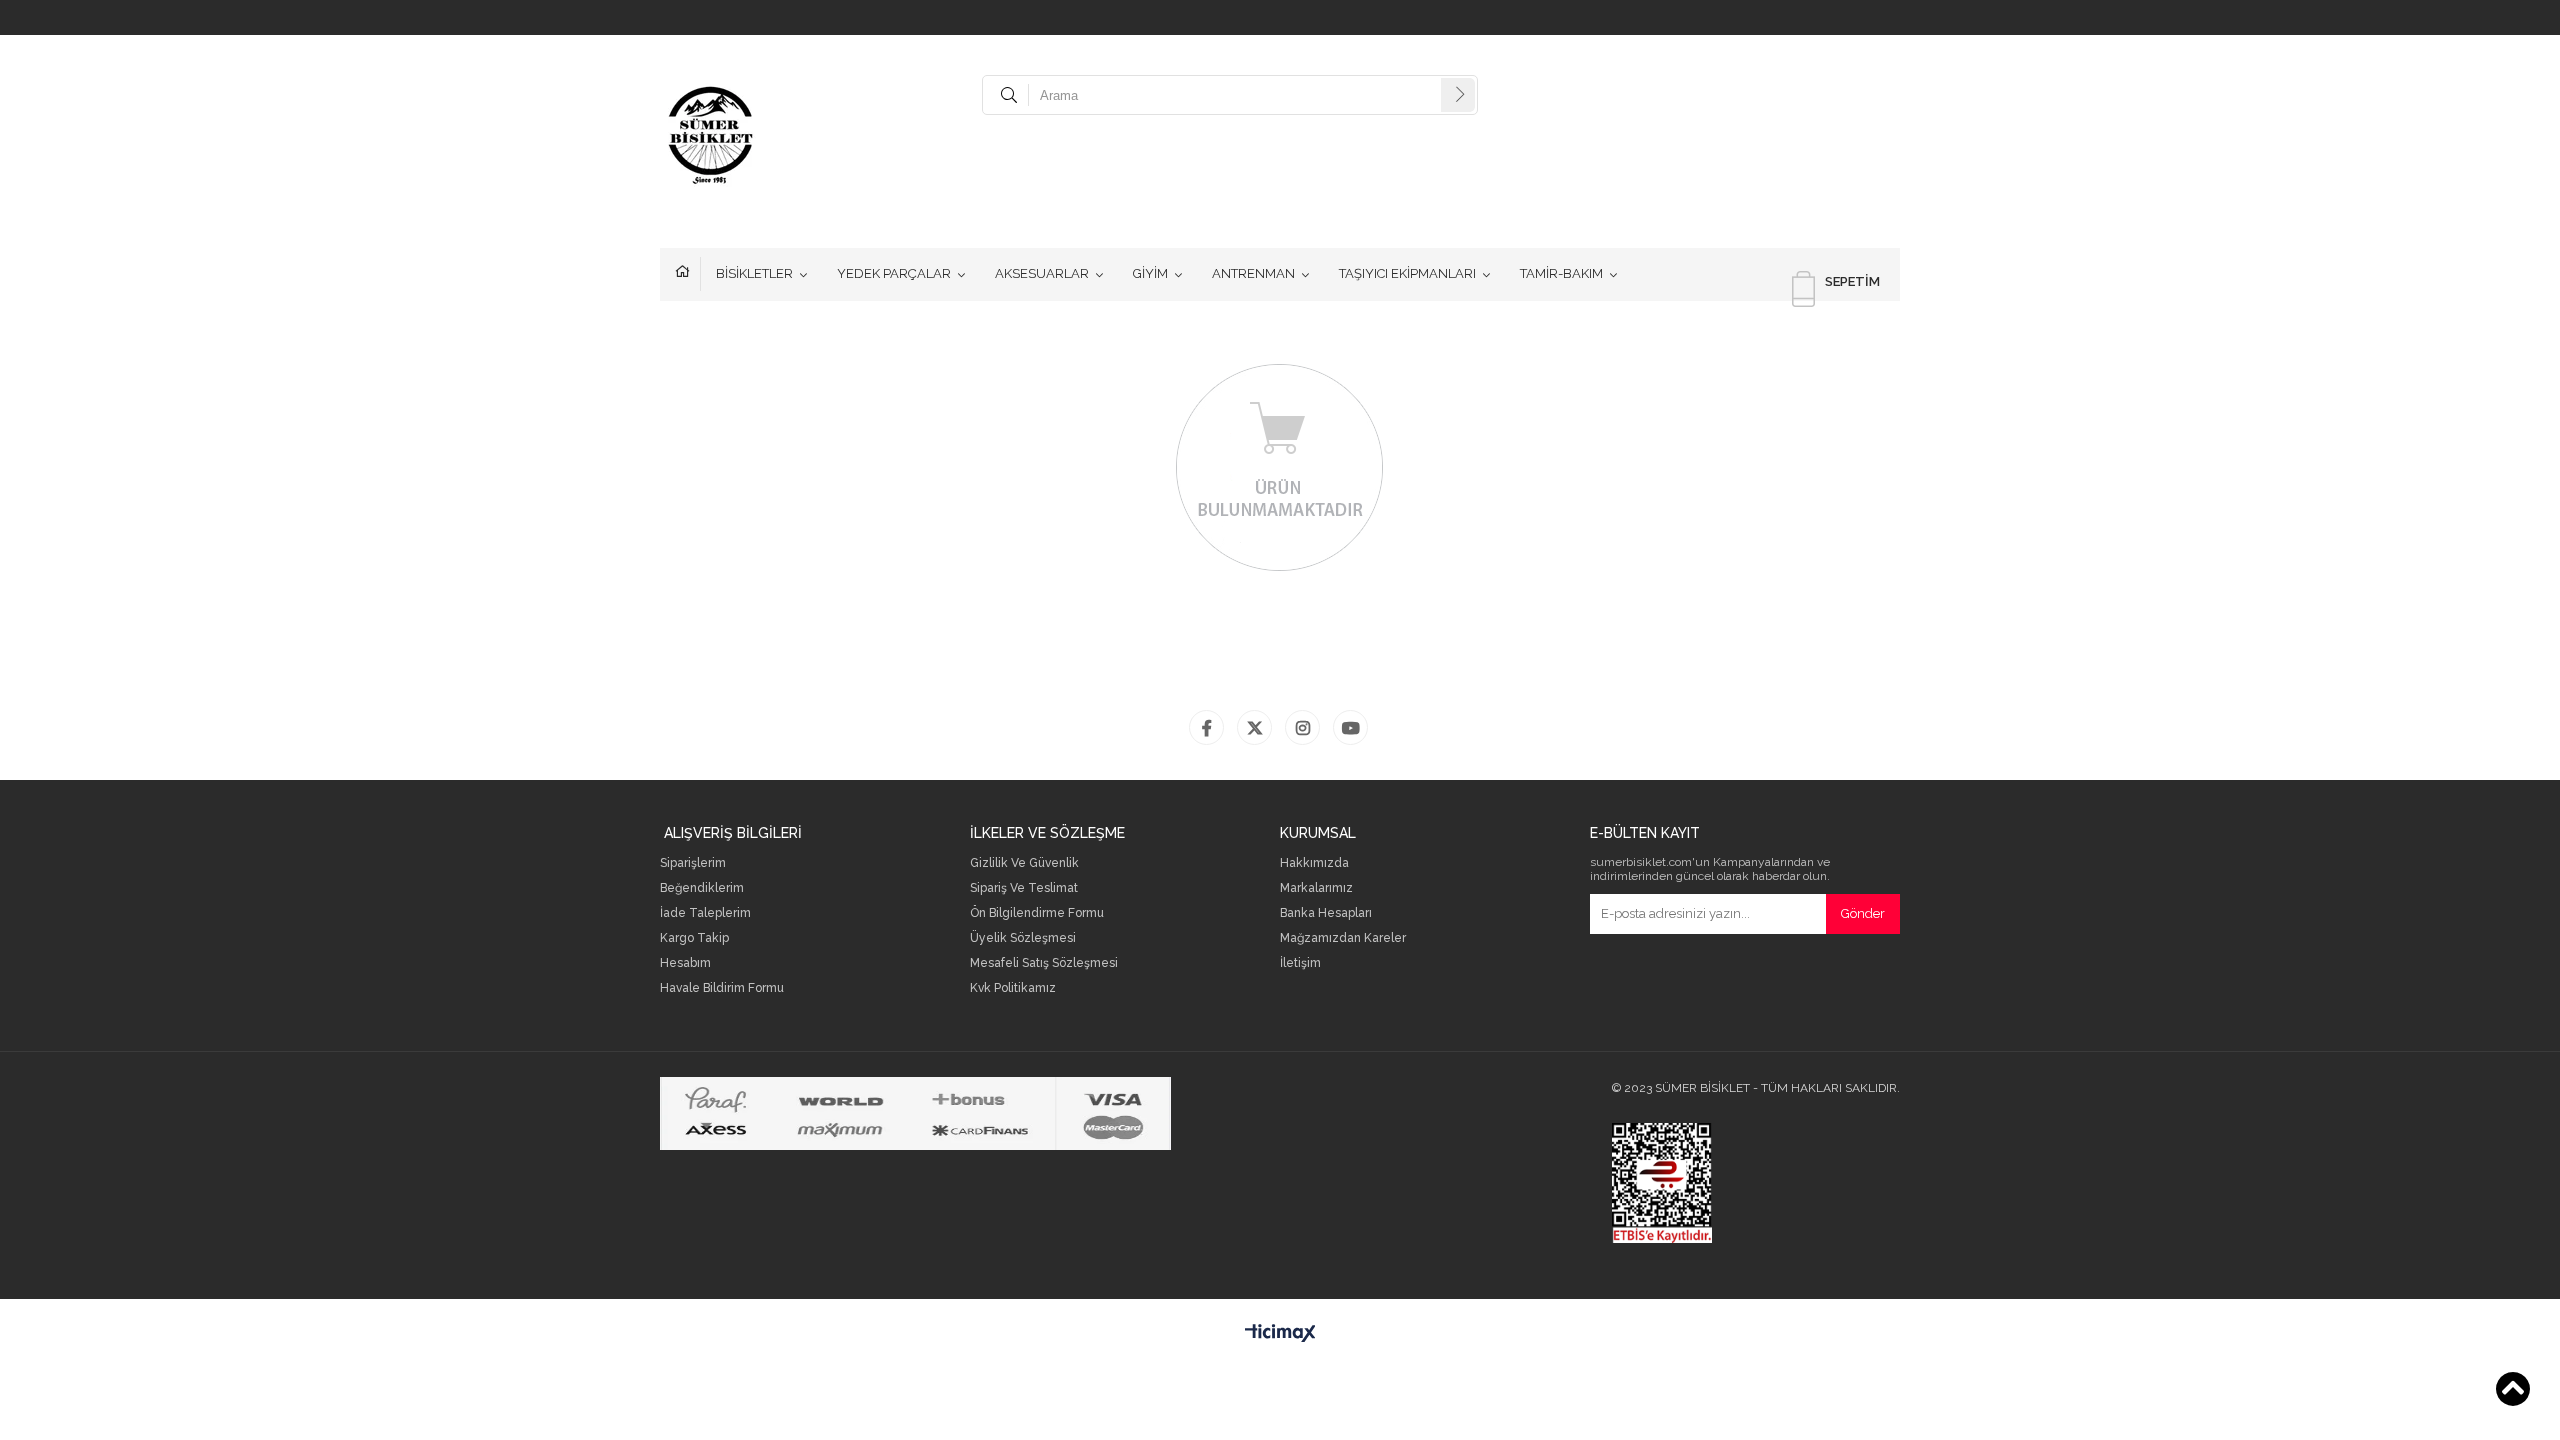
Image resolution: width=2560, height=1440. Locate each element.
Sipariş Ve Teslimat (1024, 888)
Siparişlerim (693, 863)
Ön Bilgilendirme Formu (1037, 913)
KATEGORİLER (688, 274)
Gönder (1863, 913)
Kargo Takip (694, 938)
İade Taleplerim (705, 913)
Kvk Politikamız (1013, 988)
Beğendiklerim (702, 888)
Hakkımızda (1314, 863)
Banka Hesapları (1326, 913)
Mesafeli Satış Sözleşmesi (1044, 963)
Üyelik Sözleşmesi (1023, 938)
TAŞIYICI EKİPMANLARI (1407, 273)
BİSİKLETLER (754, 273)
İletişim (1300, 963)
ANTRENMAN (1253, 273)
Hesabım (685, 963)
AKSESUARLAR (1042, 273)
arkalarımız (1321, 888)
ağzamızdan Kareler (1348, 938)
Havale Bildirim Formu (722, 988)
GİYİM (1150, 273)
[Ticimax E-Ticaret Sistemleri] (1280, 1334)
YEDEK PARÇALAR (894, 273)
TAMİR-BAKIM (1561, 273)
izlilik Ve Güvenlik (1029, 863)
